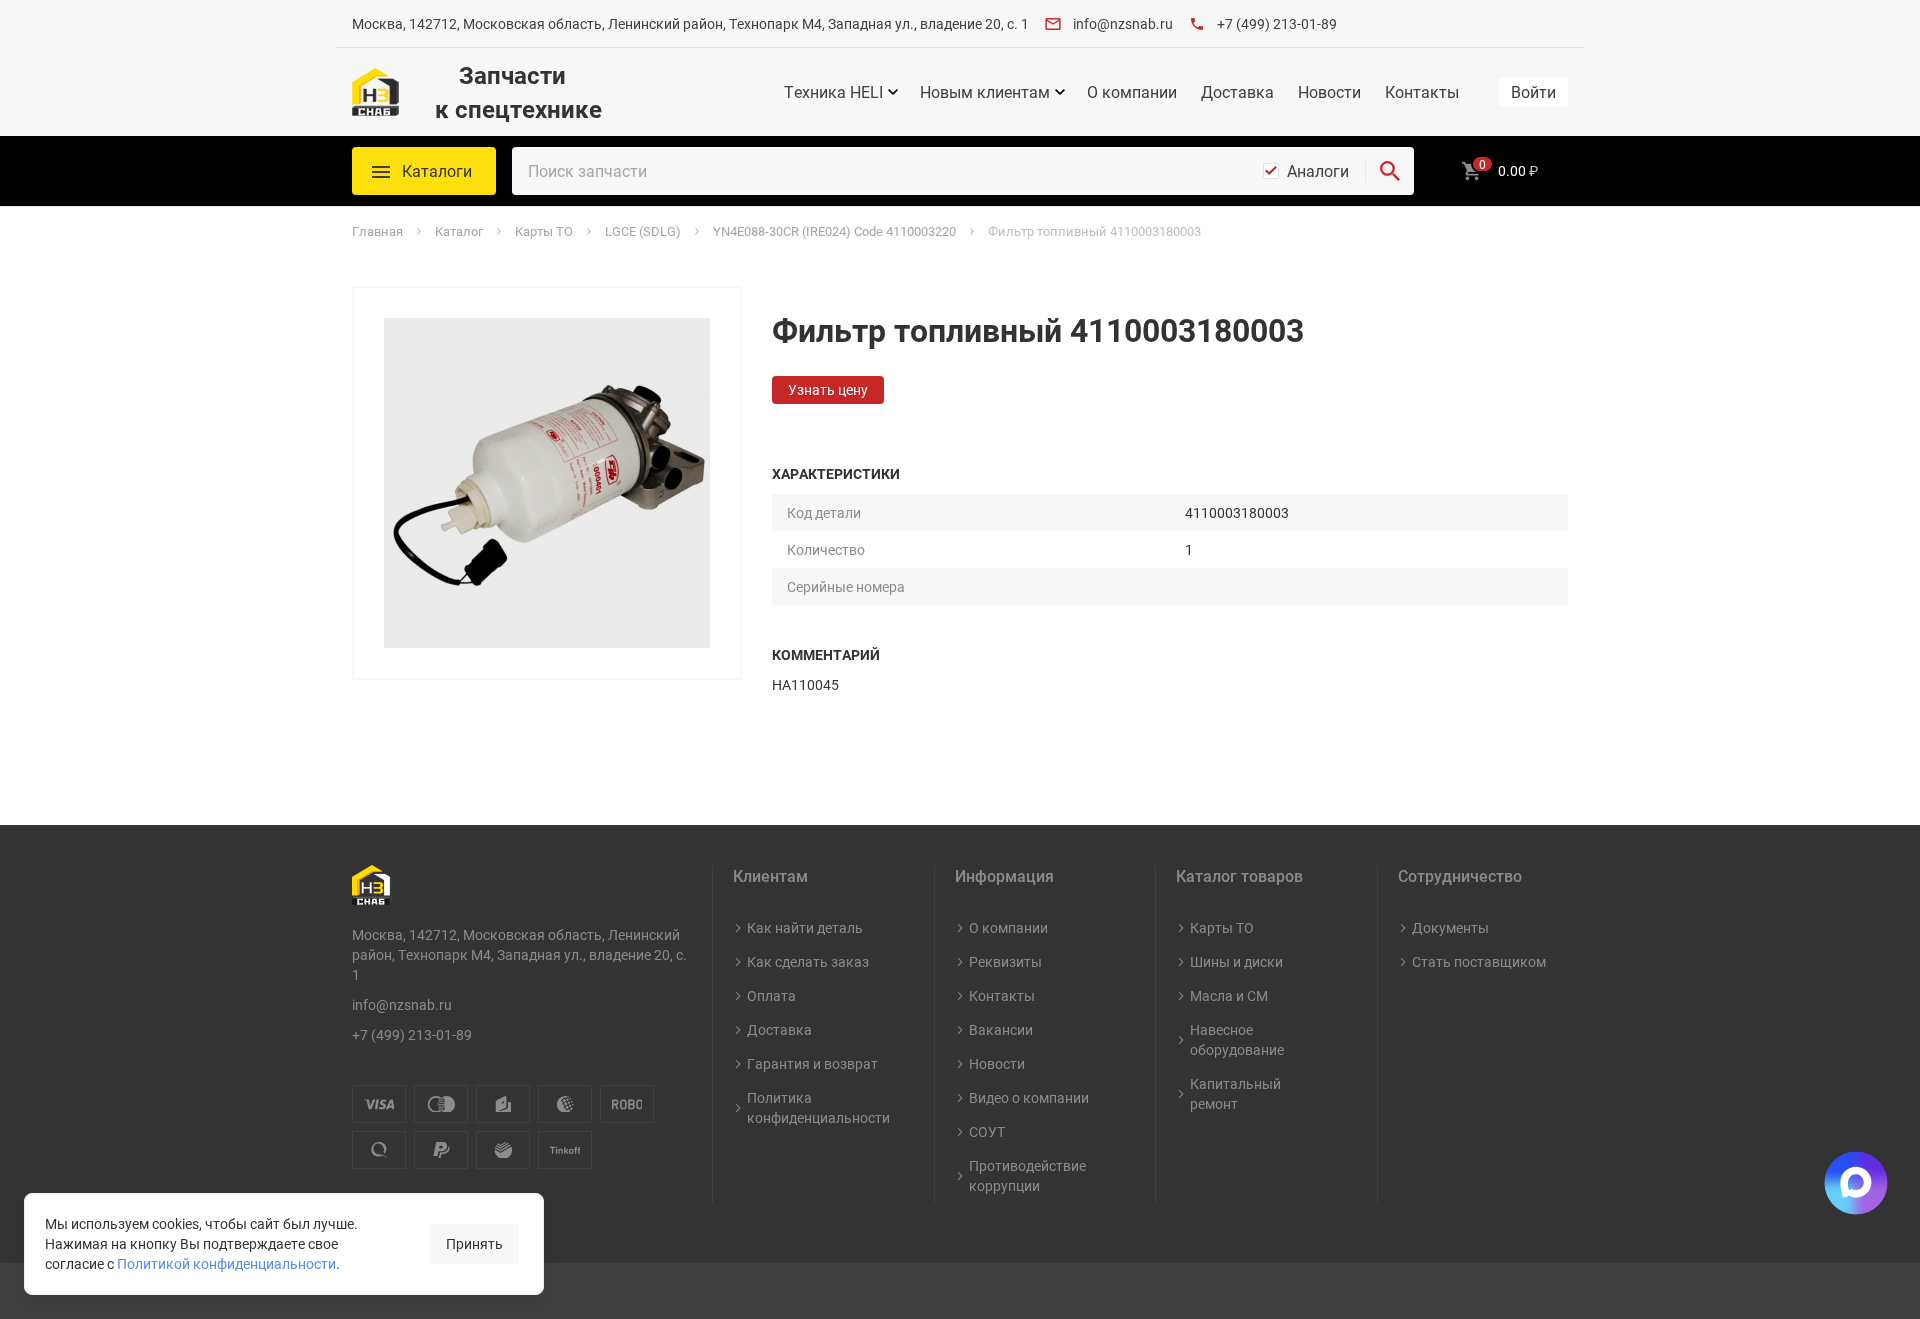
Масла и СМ (1229, 995)
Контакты (1422, 92)
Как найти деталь (805, 927)
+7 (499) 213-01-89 (1277, 23)
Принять (474, 1243)
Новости (1329, 92)
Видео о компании (1029, 1097)
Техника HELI (833, 92)
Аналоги (1318, 171)
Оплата (771, 995)
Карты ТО (1222, 927)
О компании (1132, 92)
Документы (1450, 927)
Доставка (1237, 92)
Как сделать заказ (808, 961)
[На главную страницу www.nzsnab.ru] (375, 92)
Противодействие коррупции (1027, 1175)
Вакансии (1001, 1029)
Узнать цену (828, 389)
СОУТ (987, 1131)
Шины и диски (1236, 961)
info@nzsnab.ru (1123, 23)
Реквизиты (1005, 961)
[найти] (1390, 171)
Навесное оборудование (1237, 1039)
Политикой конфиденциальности (226, 1263)
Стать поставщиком (1479, 961)
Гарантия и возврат (812, 1063)
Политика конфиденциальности (818, 1107)
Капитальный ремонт (1235, 1093)
